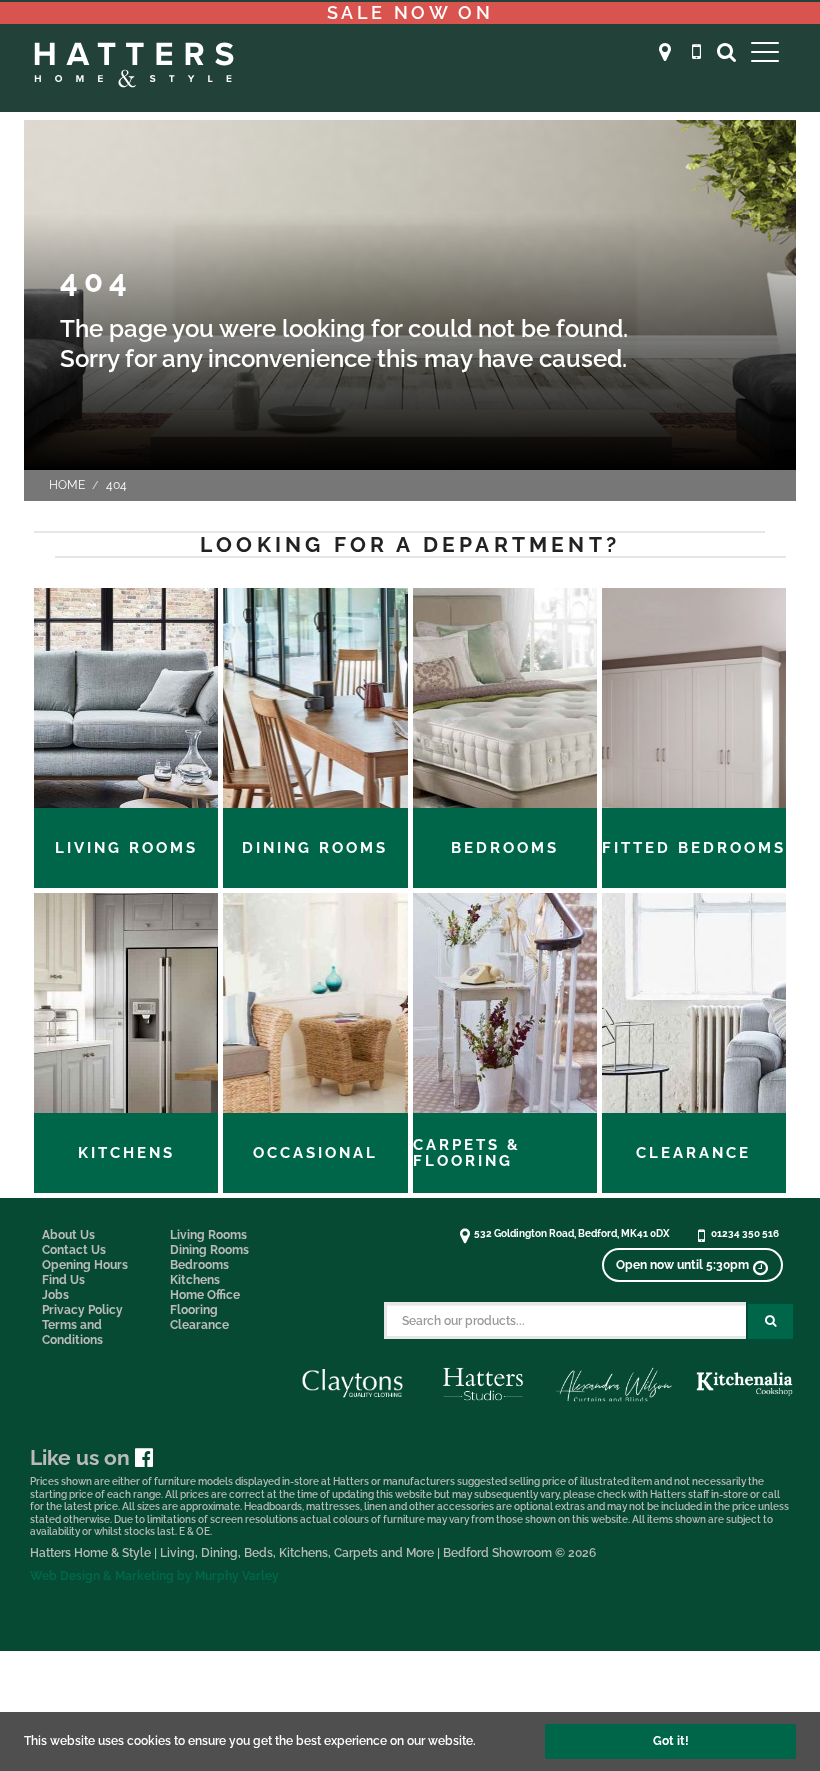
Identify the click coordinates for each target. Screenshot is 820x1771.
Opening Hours (85, 1265)
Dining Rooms (209, 1250)
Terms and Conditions (72, 1332)
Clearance (199, 1325)
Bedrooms (199, 1265)
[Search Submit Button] (770, 1321)
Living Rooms (208, 1235)
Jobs (55, 1295)
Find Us (63, 1280)
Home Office (205, 1295)
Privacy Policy (82, 1310)
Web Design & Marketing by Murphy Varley (154, 1576)
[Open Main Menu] (765, 51)
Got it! (671, 1741)
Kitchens (195, 1280)
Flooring (194, 1310)
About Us (68, 1235)
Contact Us (74, 1250)
